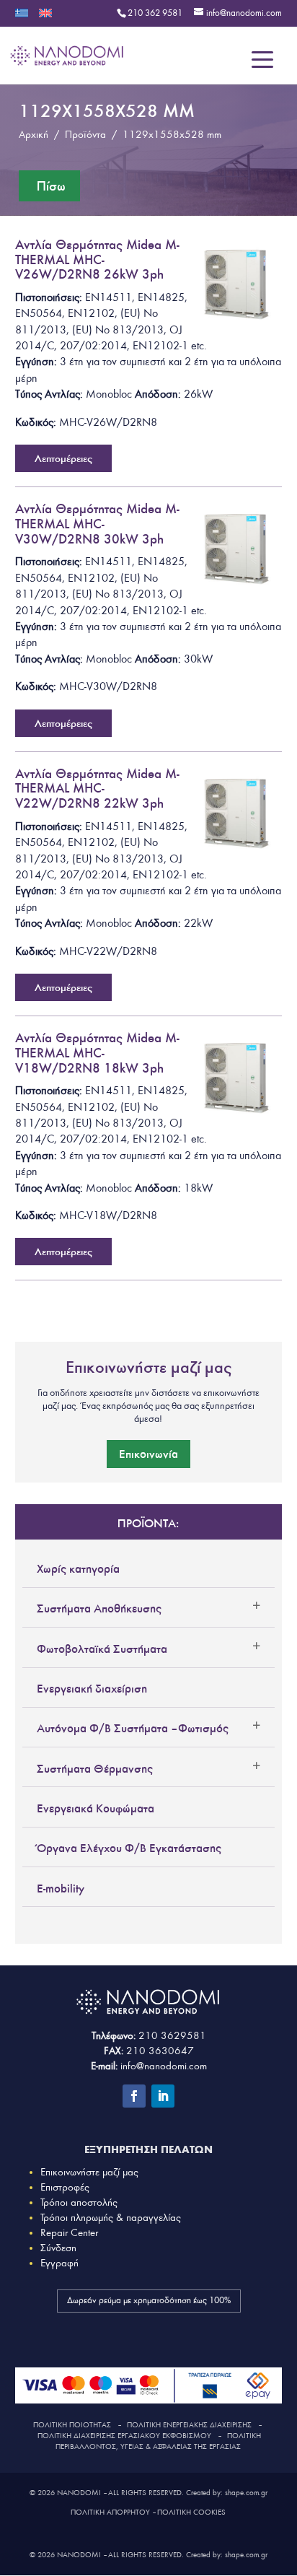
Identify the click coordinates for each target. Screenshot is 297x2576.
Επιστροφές (65, 2187)
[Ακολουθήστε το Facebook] (134, 2096)
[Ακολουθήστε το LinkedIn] (163, 2096)
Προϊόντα (85, 135)
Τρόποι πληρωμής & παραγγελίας (111, 2218)
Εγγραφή (59, 2263)
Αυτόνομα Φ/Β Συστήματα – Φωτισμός (133, 1728)
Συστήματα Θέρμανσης (95, 1768)
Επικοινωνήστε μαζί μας (89, 2172)
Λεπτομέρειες (63, 458)
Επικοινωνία (148, 1454)
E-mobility (61, 1888)
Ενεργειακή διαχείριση (92, 1688)
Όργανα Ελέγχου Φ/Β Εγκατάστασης (129, 1848)
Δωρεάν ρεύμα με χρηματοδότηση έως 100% (149, 2301)
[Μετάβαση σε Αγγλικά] (45, 18)
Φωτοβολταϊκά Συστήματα (102, 1649)
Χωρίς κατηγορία (78, 1568)
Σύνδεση (58, 2248)
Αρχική (34, 135)
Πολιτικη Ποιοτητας (72, 2425)
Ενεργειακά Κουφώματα (96, 1808)
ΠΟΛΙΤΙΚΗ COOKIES (191, 2512)
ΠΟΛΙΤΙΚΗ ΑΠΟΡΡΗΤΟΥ (110, 2512)
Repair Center (69, 2233)
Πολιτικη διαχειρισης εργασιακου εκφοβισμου (124, 2436)
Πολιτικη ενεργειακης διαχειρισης (189, 2425)
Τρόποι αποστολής (79, 2202)
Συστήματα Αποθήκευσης (99, 1608)
